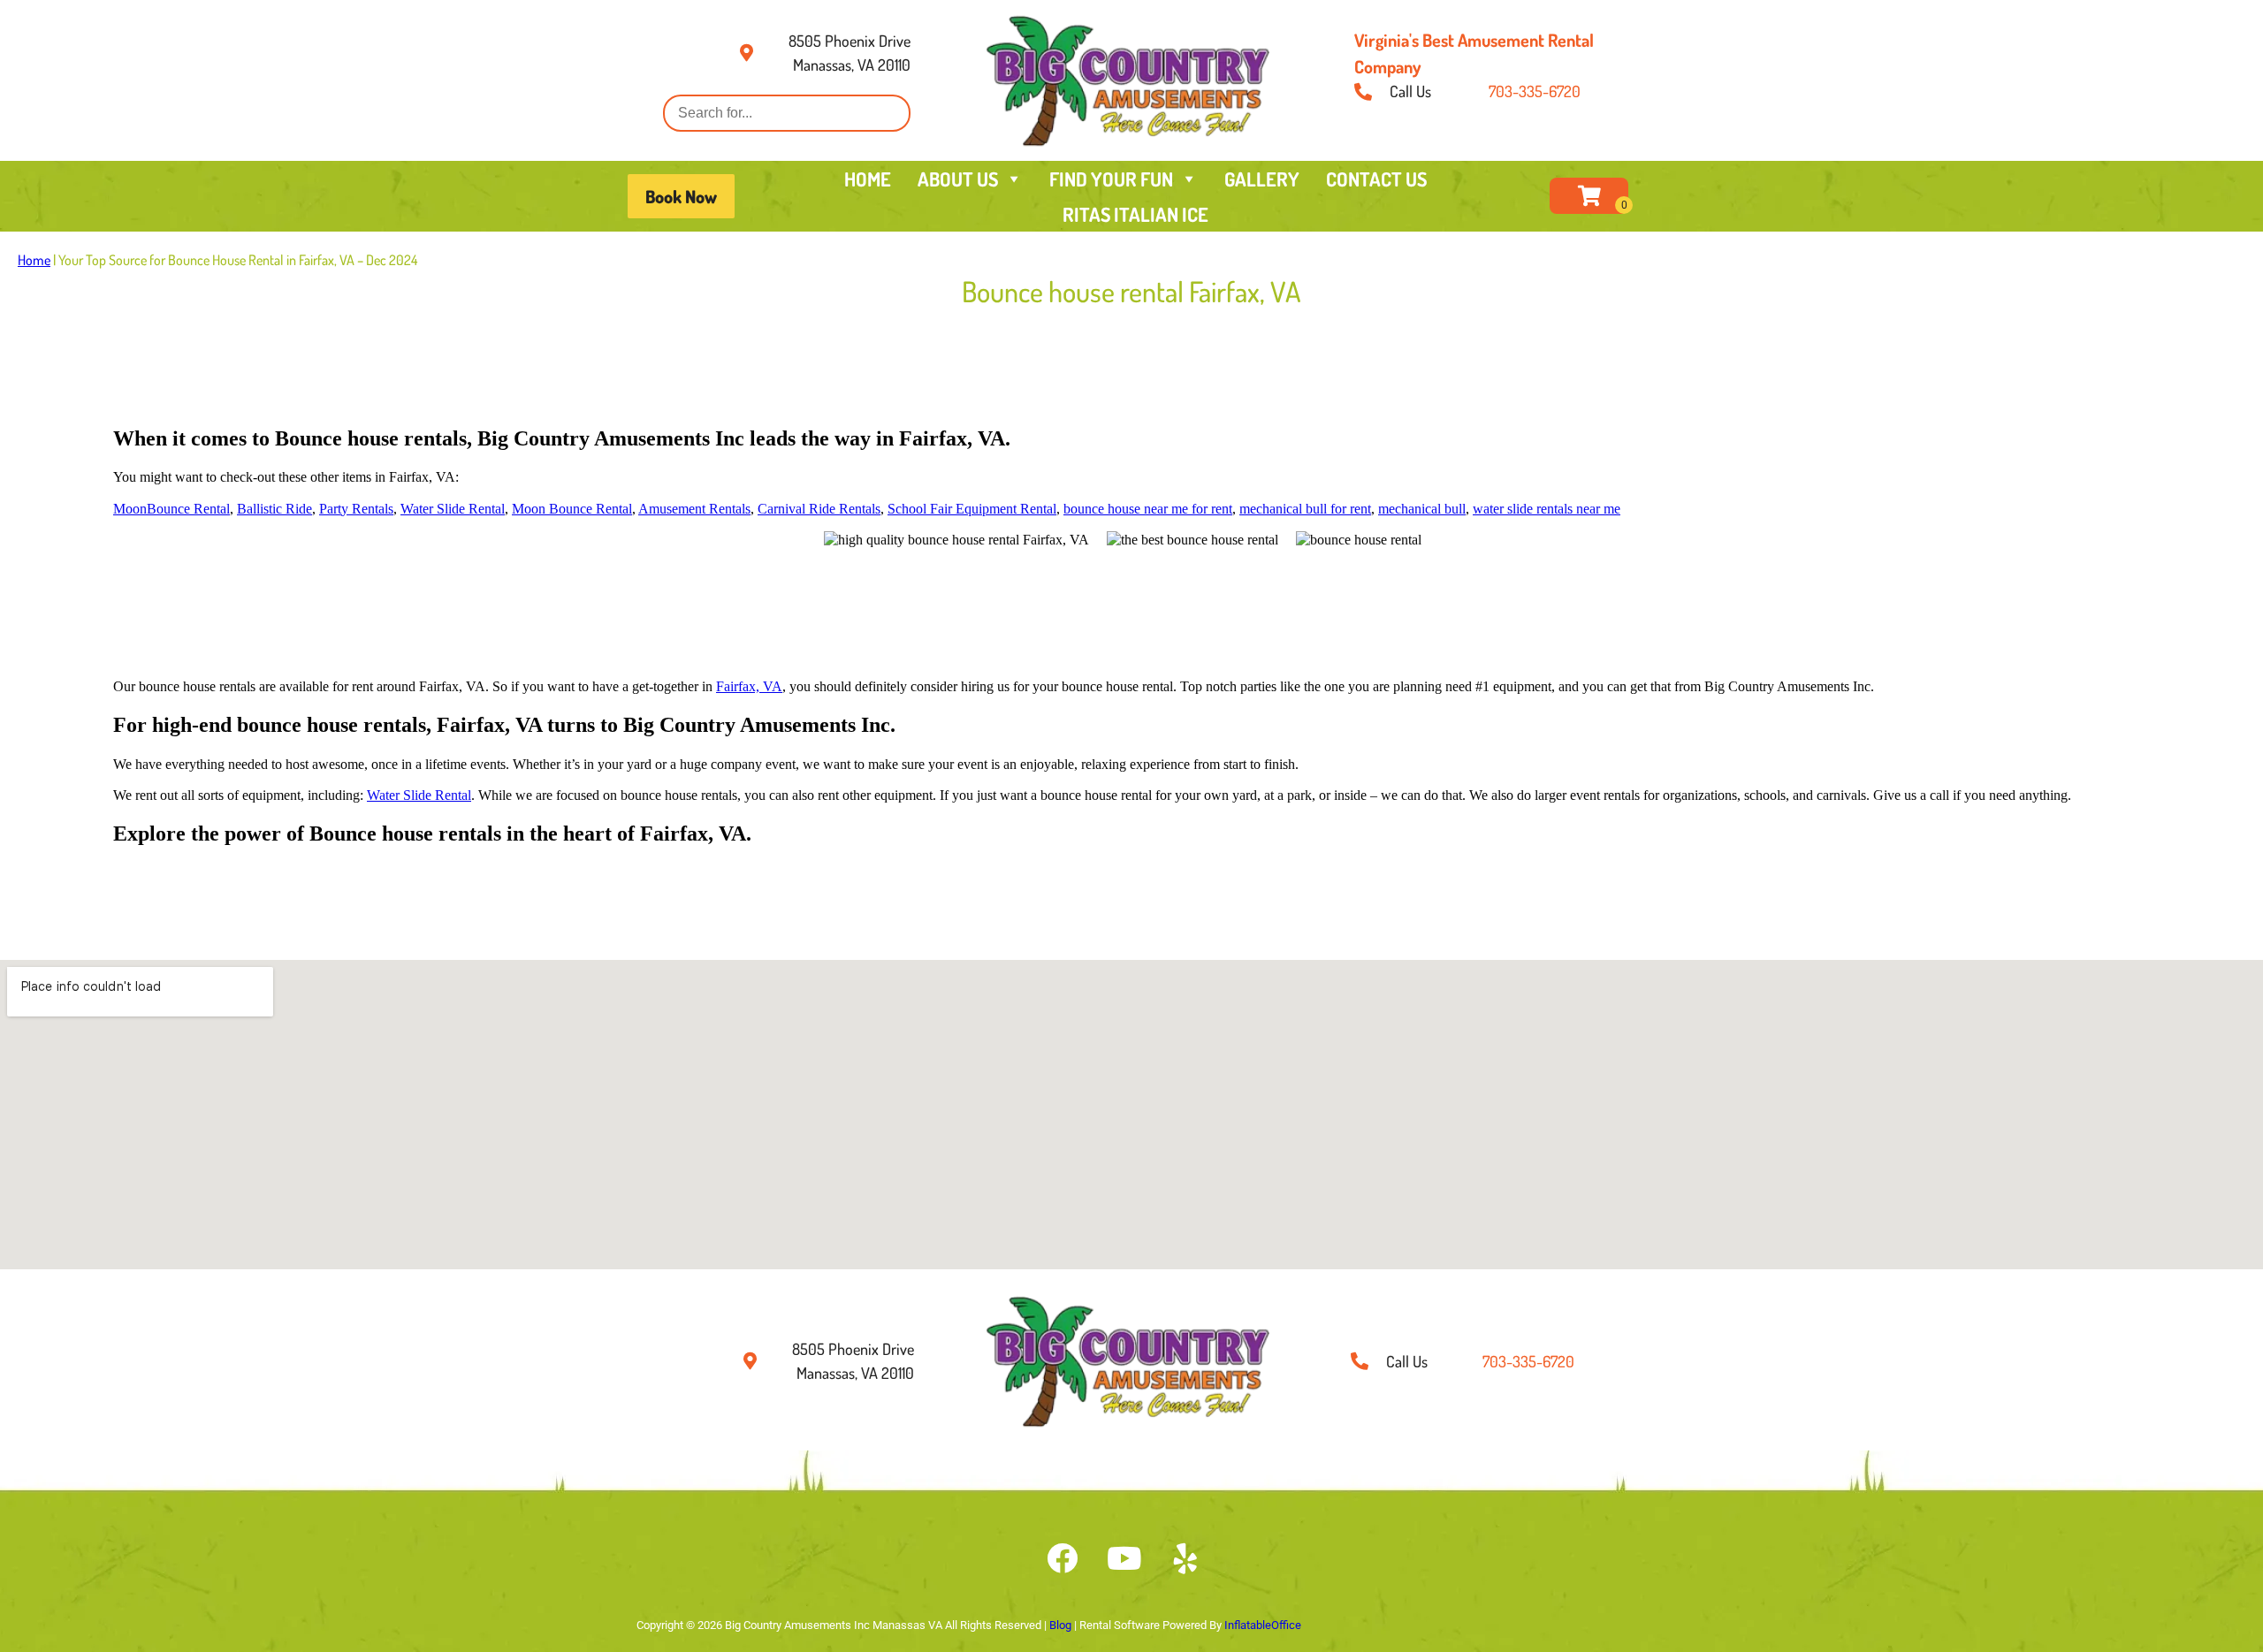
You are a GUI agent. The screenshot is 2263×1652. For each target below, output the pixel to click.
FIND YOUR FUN (1111, 179)
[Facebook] (1062, 1558)
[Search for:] (787, 113)
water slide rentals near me (1547, 509)
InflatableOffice (1263, 1625)
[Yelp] (1185, 1558)
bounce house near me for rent (1148, 509)
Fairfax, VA (749, 686)
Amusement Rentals (694, 509)
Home (34, 260)
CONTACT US (1376, 179)
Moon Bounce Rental (572, 509)
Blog (1060, 1625)
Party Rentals (356, 509)
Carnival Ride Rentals (819, 509)
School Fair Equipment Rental (972, 509)
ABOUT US (958, 179)
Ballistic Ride (274, 509)
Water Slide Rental (453, 509)
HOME (868, 179)
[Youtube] (1124, 1558)
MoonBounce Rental (171, 509)
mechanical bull (1422, 509)
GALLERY (1262, 179)
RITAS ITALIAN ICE (1135, 214)
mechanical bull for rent (1305, 509)
